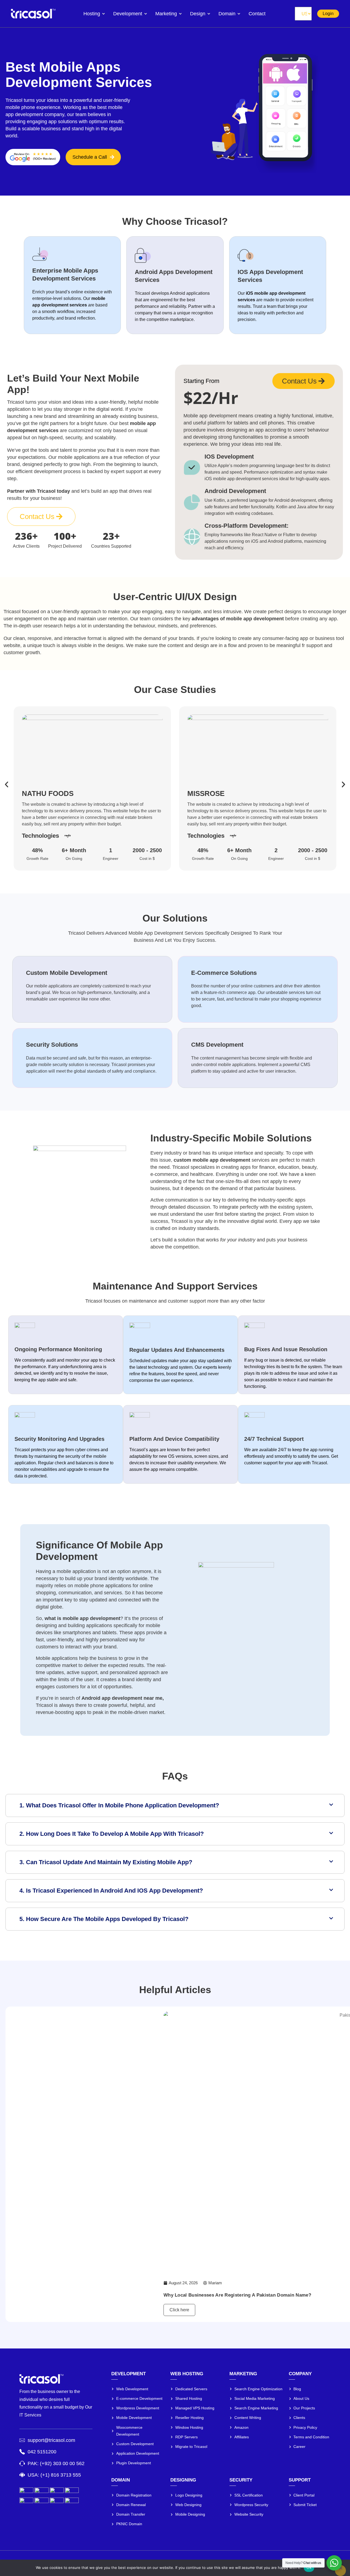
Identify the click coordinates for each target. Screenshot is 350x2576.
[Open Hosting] (103, 14)
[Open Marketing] (180, 14)
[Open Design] (209, 14)
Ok (309, 2568)
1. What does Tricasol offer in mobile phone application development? (119, 1805)
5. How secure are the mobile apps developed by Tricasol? (104, 1919)
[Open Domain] (239, 14)
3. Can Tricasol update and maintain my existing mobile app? (106, 1862)
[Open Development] (146, 14)
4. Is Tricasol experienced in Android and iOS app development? (111, 1891)
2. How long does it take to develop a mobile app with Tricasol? (112, 1834)
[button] (7, 784)
